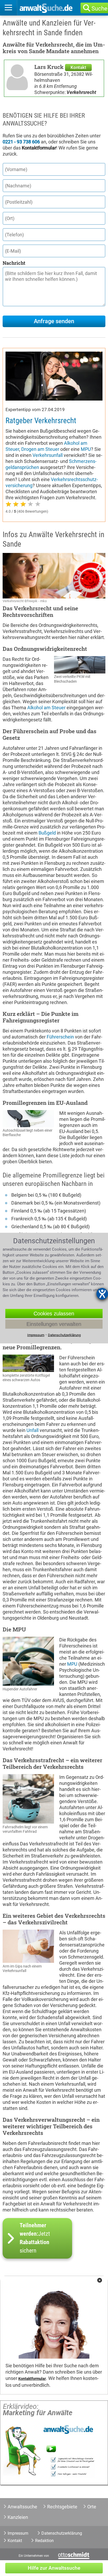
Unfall (33, 1430)
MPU (86, 449)
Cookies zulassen (54, 1314)
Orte (92, 2507)
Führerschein (60, 1037)
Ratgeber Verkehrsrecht (41, 421)
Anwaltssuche (22, 2507)
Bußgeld (47, 833)
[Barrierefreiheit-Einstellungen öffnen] (102, 1294)
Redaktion (44, 2541)
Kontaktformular (32, 2379)
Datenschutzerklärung (62, 2533)
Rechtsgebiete (62, 2507)
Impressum (18, 2533)
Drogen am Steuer (40, 449)
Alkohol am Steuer (46, 708)
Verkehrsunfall (48, 455)
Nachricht (14, 263)
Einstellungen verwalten (54, 1324)
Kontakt (78, 67)
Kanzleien (18, 2517)
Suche (99, 9)
